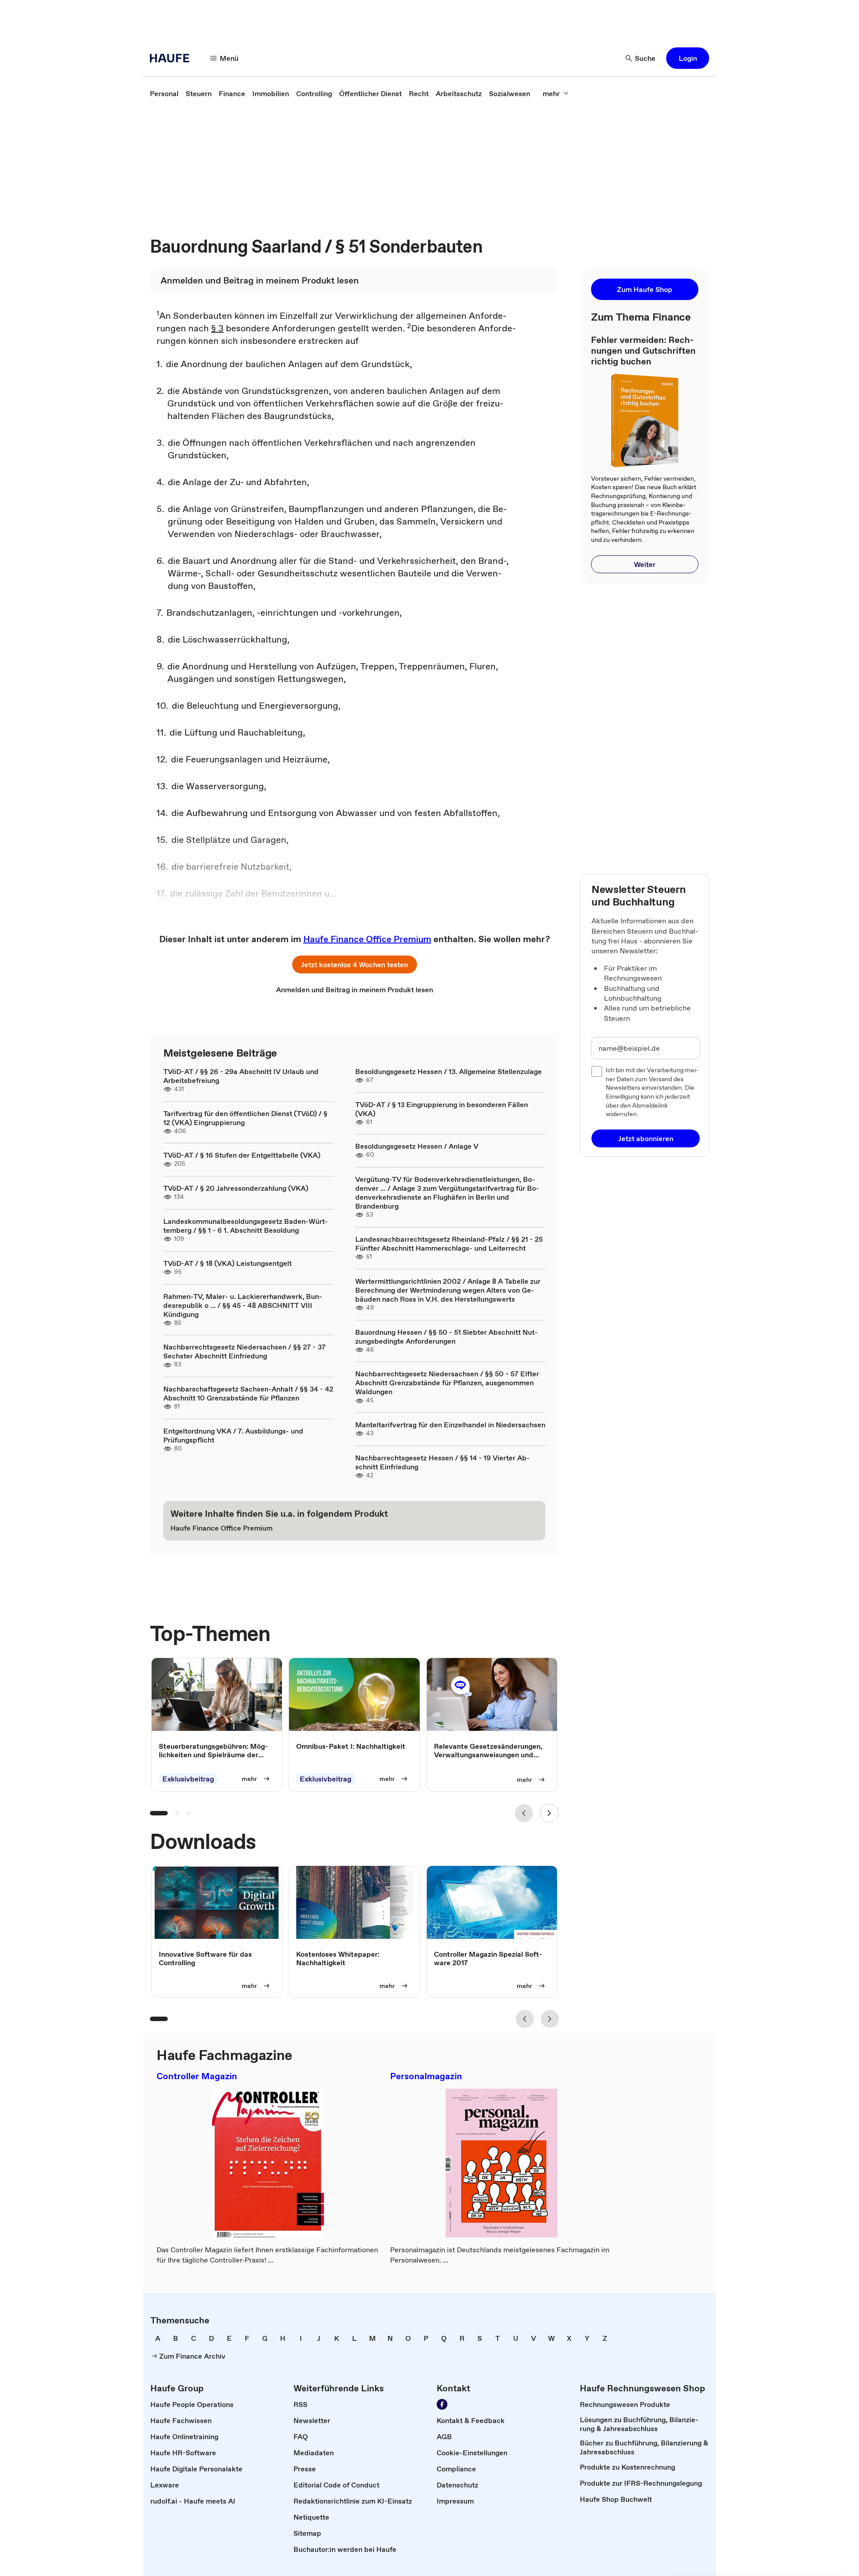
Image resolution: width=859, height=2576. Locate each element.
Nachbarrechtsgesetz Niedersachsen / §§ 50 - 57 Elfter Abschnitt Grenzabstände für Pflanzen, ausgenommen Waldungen (447, 1383)
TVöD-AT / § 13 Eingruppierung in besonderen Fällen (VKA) (442, 1109)
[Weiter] (549, 1813)
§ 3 (217, 328)
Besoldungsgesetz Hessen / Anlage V (417, 1146)
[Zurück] (524, 1813)
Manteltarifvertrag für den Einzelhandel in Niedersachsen (450, 1425)
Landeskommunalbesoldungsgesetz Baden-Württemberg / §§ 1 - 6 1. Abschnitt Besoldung (246, 1226)
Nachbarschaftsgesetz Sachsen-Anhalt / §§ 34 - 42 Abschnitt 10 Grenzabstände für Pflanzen (248, 1393)
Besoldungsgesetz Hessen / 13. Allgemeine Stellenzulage (449, 1071)
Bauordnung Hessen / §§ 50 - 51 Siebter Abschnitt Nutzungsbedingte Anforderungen (447, 1337)
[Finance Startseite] (172, 58)
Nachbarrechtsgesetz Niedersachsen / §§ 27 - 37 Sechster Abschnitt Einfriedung (245, 1351)
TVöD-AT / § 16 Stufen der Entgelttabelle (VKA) (242, 1155)
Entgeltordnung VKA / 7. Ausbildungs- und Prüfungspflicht (233, 1435)
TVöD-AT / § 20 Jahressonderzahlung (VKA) (236, 1188)
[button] (688, 58)
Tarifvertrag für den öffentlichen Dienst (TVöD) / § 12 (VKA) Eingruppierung (245, 1118)
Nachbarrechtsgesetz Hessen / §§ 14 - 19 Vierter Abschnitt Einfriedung (442, 1462)
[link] (164, 93)
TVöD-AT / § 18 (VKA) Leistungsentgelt (228, 1263)
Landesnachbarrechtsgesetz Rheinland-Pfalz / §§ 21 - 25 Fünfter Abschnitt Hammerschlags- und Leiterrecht (449, 1244)
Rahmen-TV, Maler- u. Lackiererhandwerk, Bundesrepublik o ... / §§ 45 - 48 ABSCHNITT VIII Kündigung (243, 1305)
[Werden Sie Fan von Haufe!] (442, 2404)
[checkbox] (597, 1071)
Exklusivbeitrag (188, 1779)
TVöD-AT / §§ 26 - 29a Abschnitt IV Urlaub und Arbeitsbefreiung (241, 1076)
